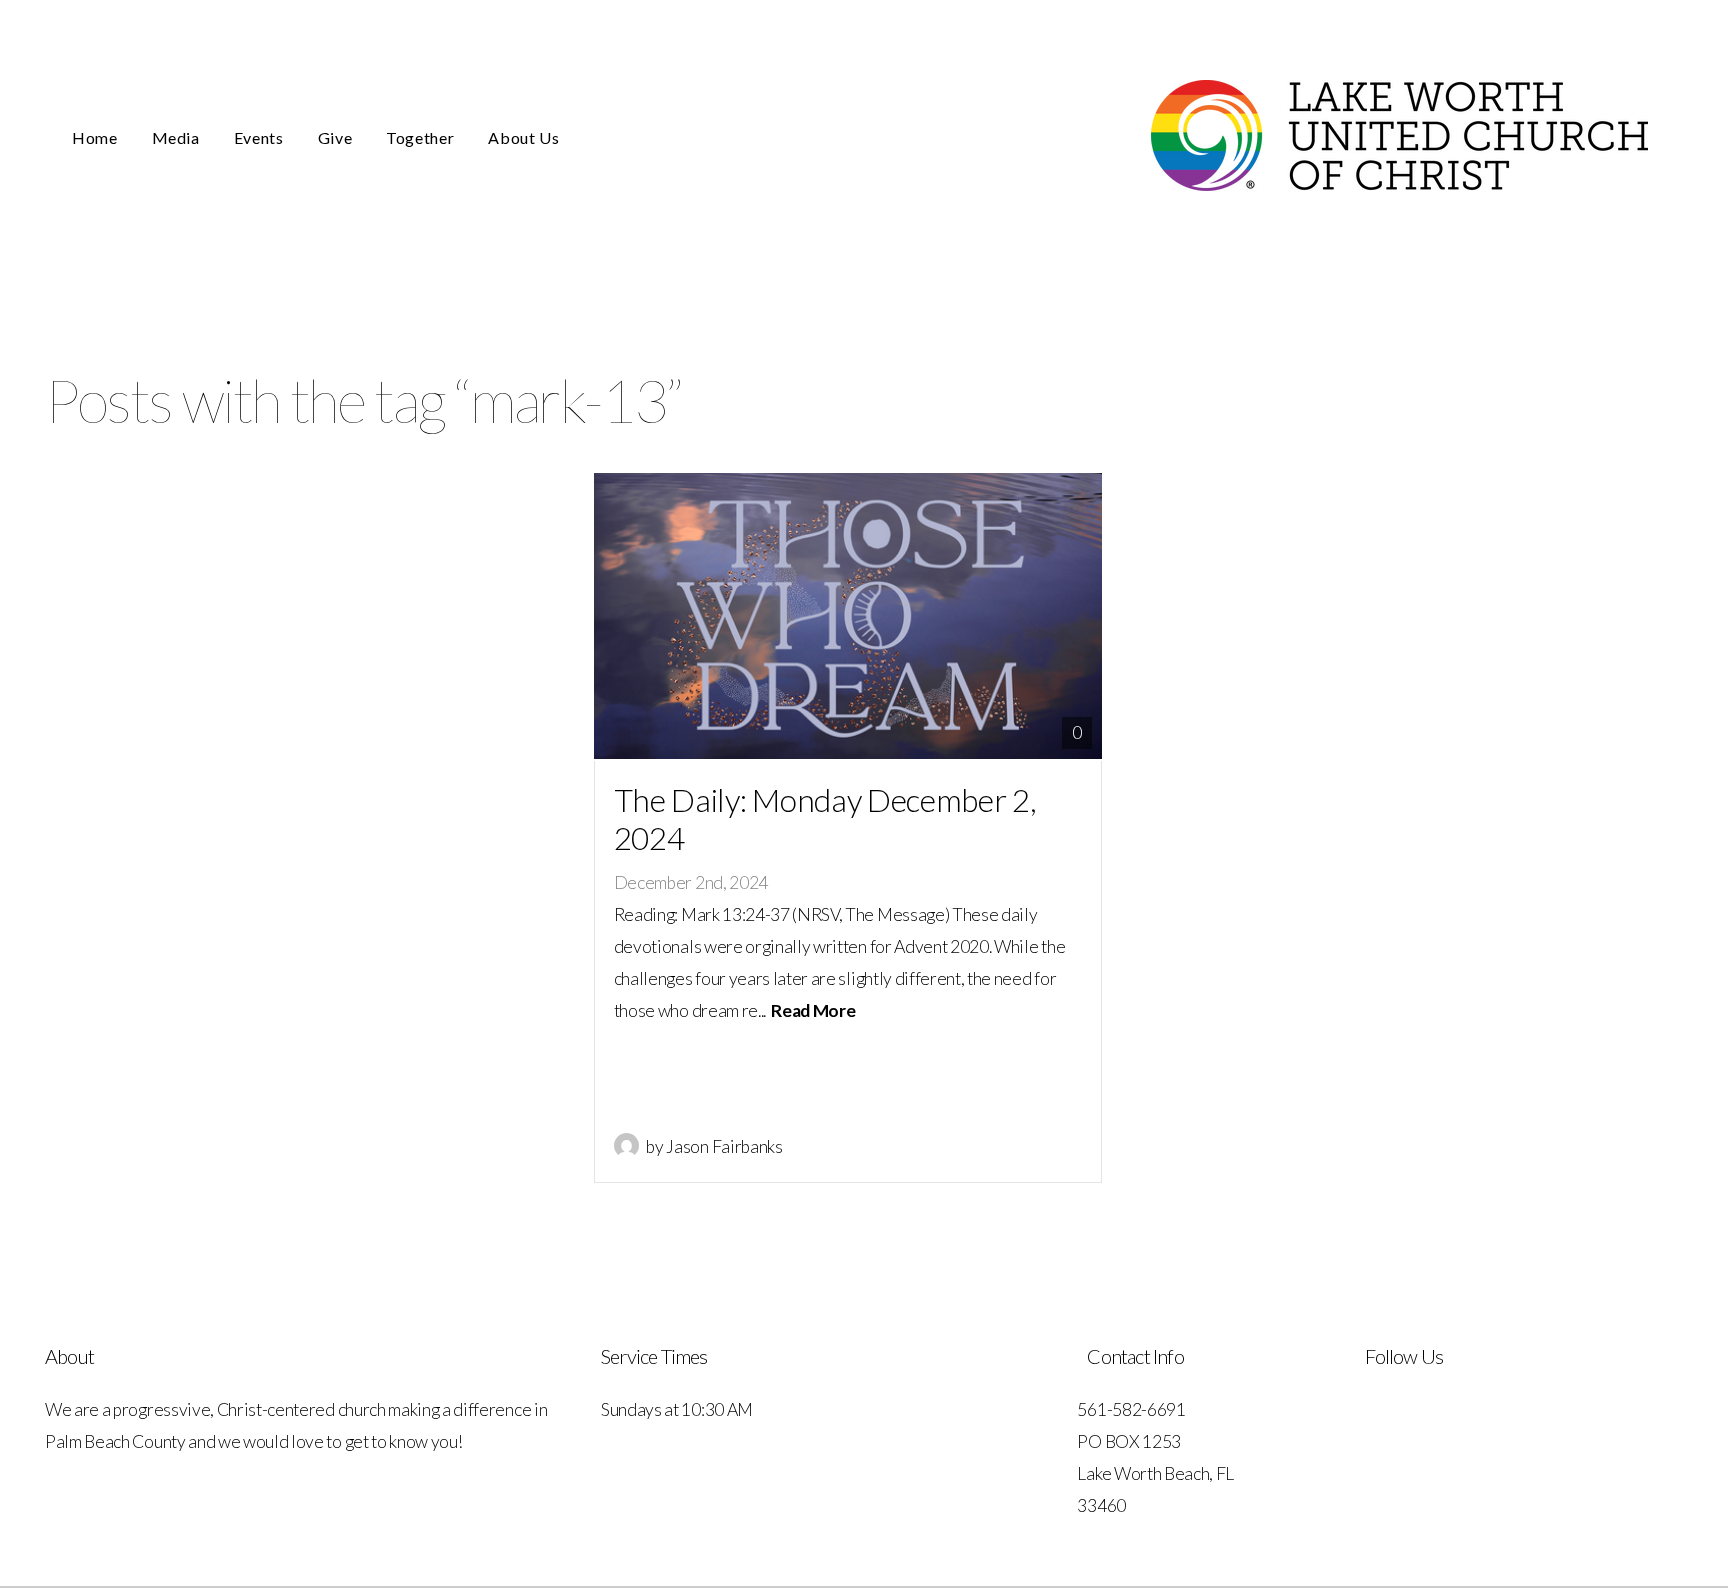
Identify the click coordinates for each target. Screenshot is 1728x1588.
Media (176, 137)
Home (95, 137)
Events (259, 137)
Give (335, 137)
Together (420, 137)
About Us (525, 137)
